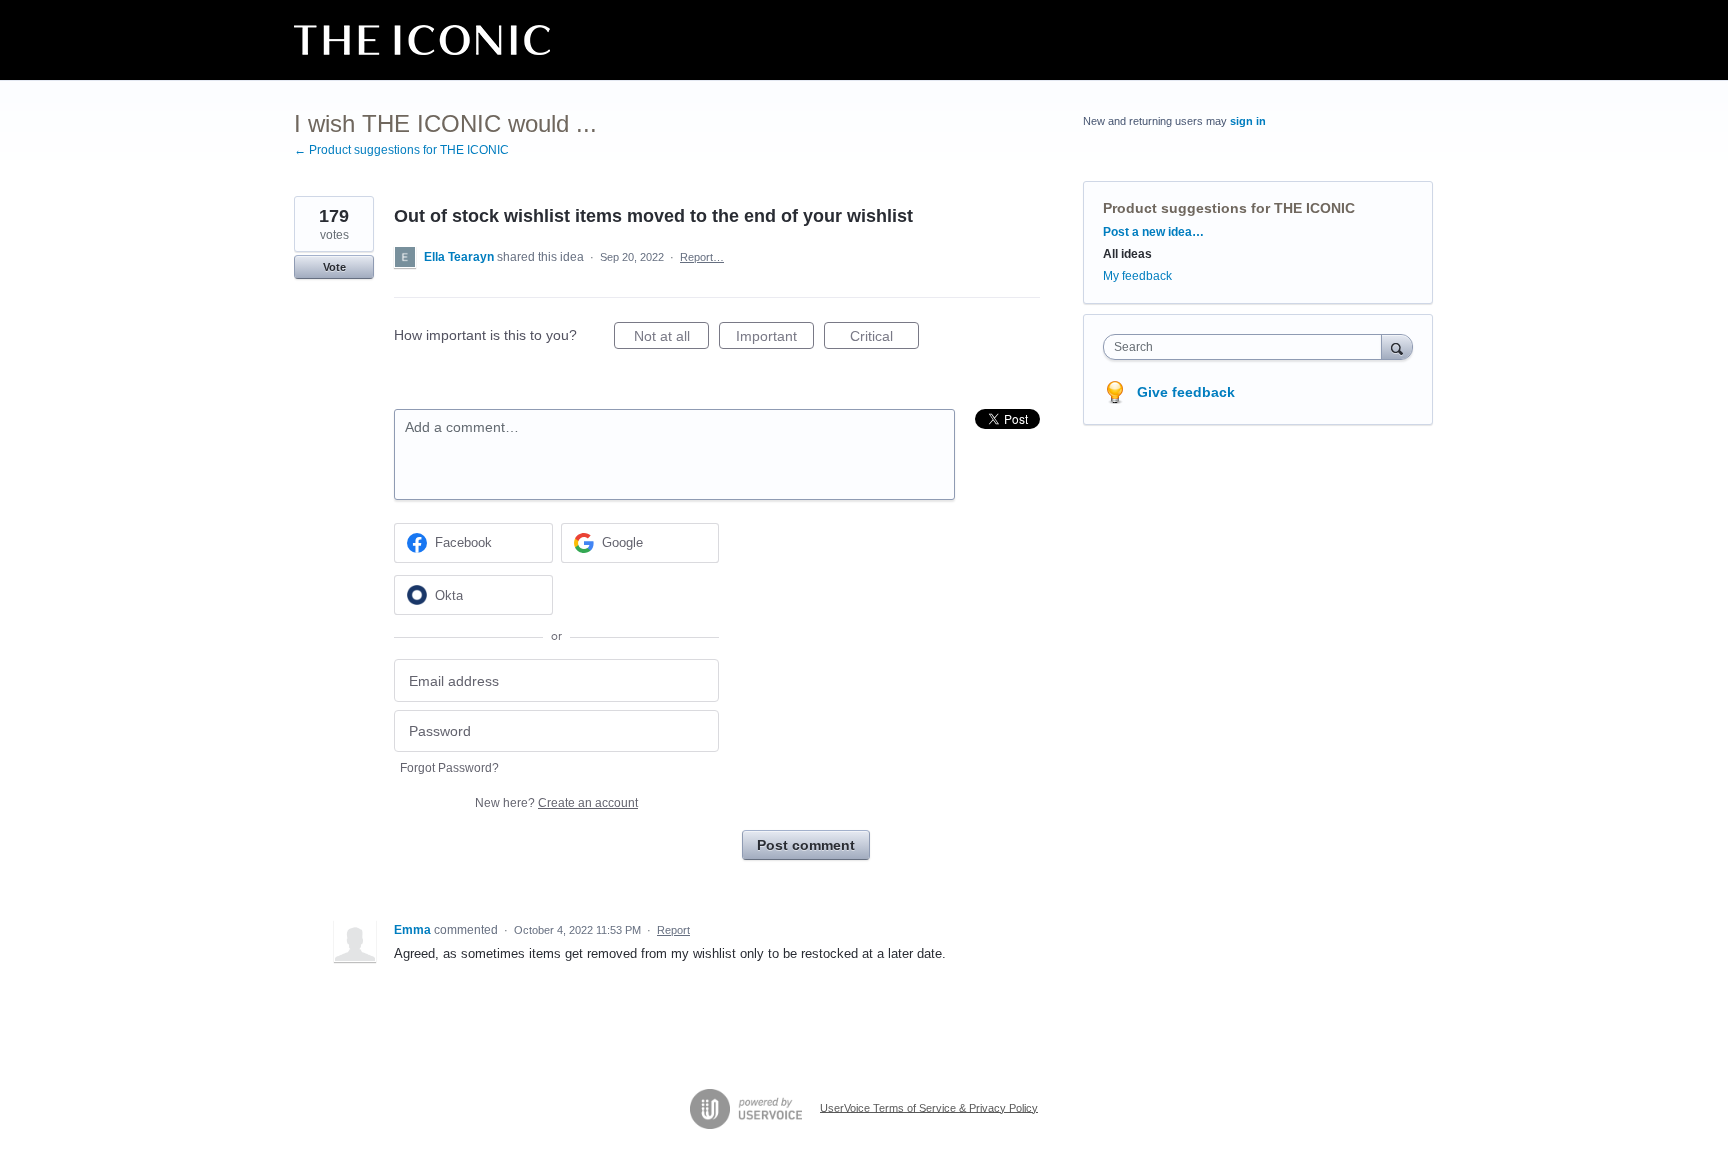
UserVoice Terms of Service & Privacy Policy (929, 1107)
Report (673, 930)
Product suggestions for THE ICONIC (1229, 208)
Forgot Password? (449, 768)
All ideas (1127, 254)
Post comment (806, 845)
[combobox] (1247, 347)
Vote (334, 267)
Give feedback (1186, 392)
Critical (884, 338)
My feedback (1137, 276)
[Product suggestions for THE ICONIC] (422, 40)
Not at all (671, 338)
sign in (1248, 121)
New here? (556, 803)
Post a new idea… (1153, 232)
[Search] (1397, 346)
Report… (702, 257)
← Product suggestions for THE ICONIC (401, 150)
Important (775, 338)
